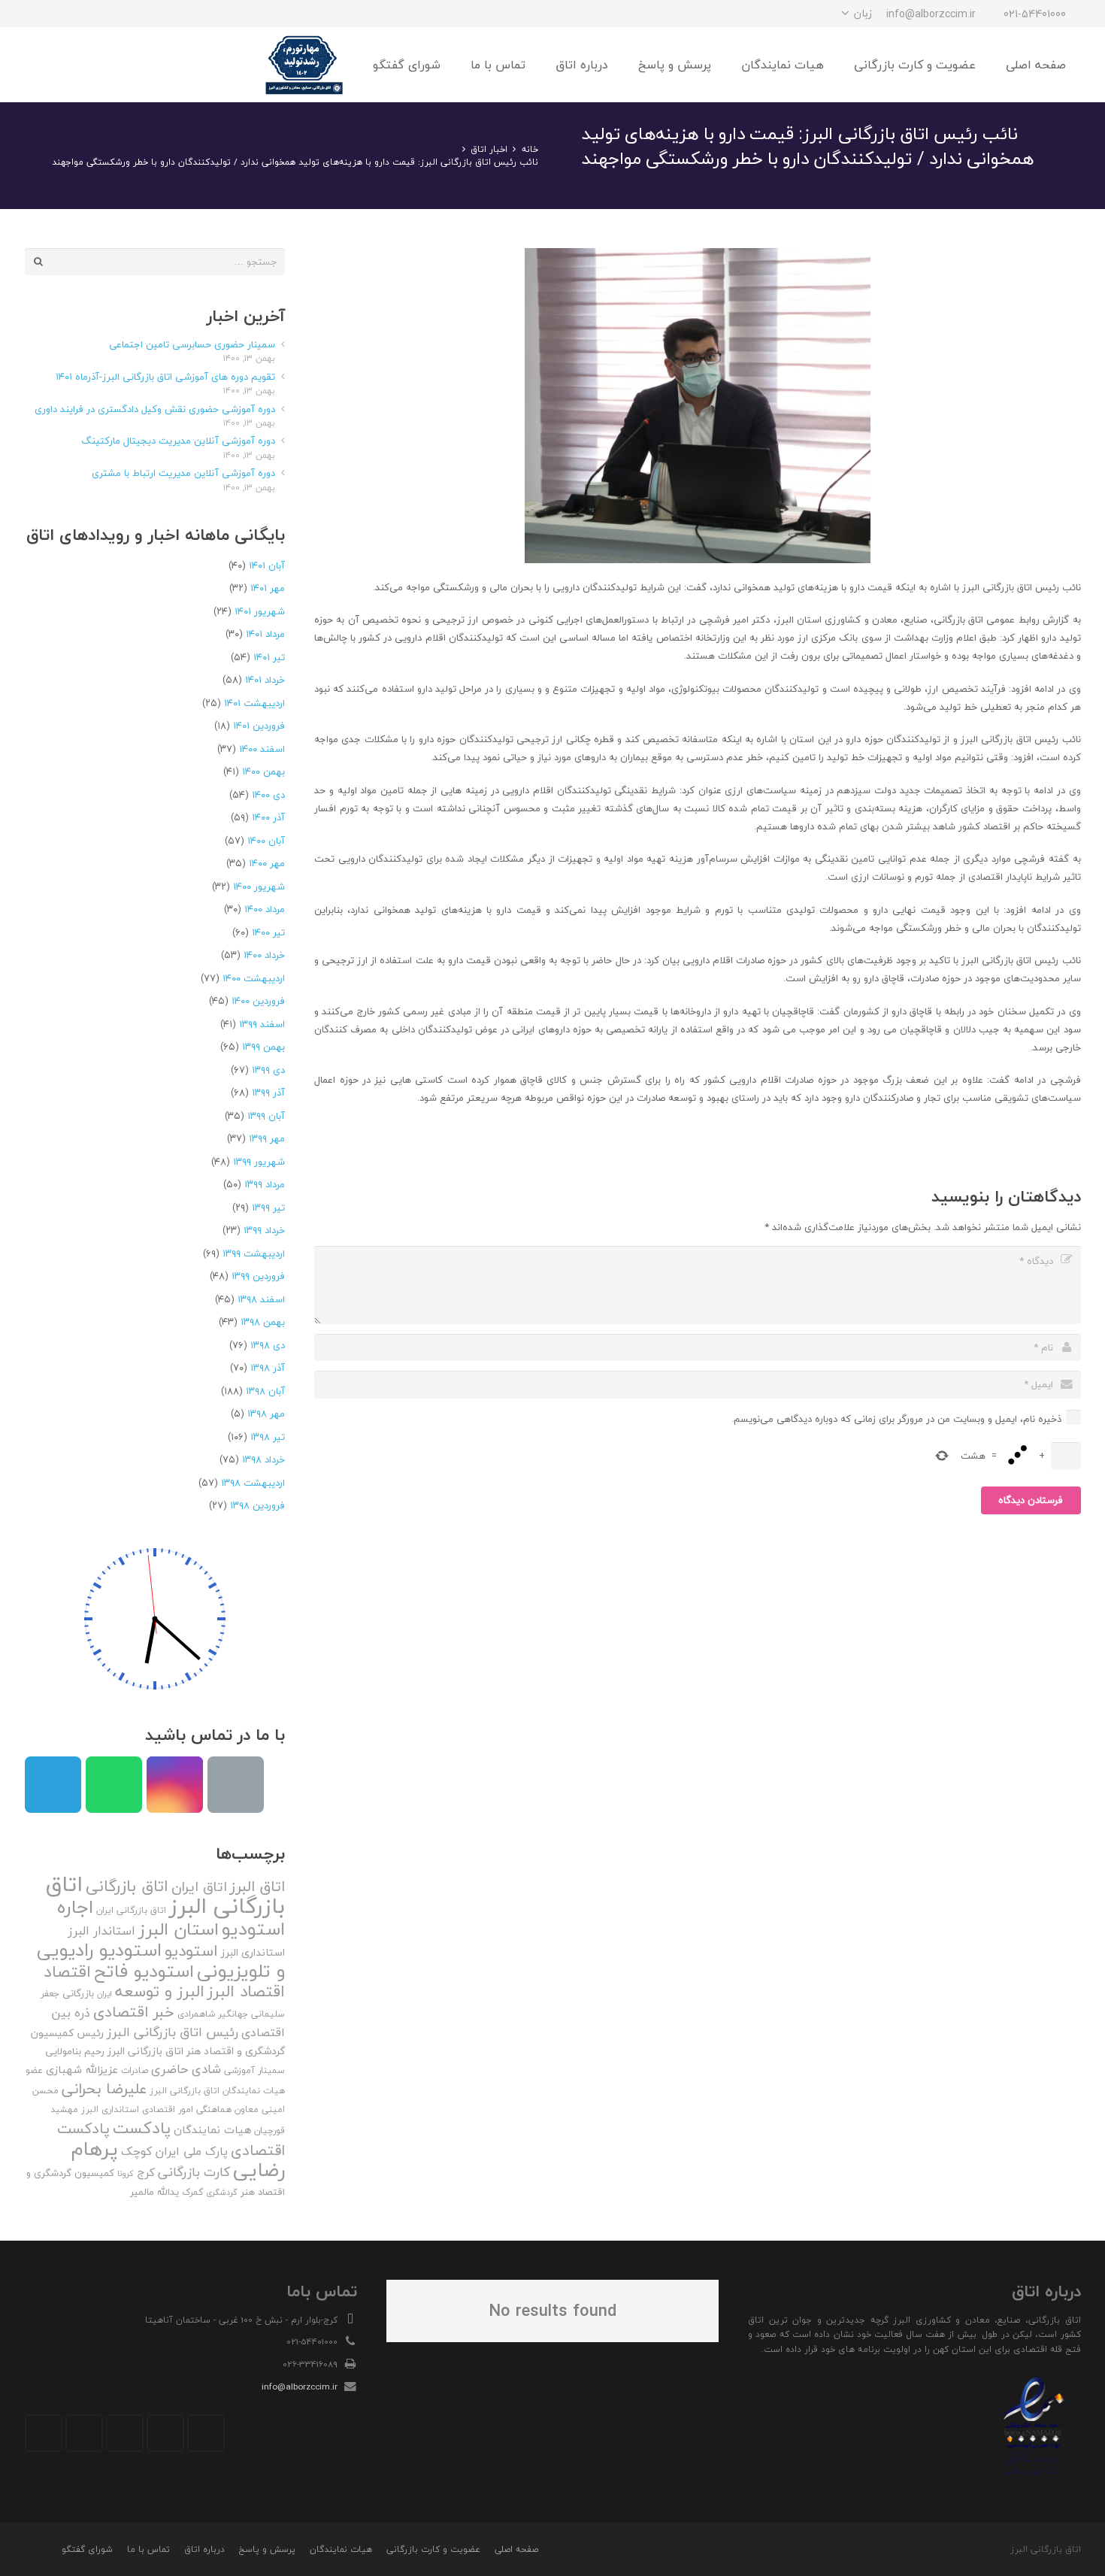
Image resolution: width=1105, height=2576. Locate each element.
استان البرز (179, 1929)
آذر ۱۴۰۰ (268, 817)
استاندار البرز (101, 1931)
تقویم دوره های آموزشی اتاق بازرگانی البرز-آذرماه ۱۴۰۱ (165, 377)
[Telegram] (92, 14)
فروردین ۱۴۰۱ (259, 726)
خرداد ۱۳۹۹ (264, 1230)
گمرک (192, 2192)
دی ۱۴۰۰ (268, 795)
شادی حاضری (186, 2069)
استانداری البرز (253, 1953)
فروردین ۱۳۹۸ (257, 1505)
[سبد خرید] (41, 65)
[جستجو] (73, 65)
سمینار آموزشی (254, 2070)
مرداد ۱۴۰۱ (265, 634)
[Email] (236, 1785)
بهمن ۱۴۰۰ (263, 771)
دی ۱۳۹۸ (268, 1345)
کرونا (126, 2173)
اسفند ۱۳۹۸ (261, 1299)
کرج (146, 2172)
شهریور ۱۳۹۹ (259, 1162)
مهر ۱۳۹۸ (266, 1414)
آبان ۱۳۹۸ (265, 1391)
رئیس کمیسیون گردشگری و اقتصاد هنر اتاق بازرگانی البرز (158, 2042)
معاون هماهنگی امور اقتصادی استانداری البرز (170, 2109)
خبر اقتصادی (134, 2012)
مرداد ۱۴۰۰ (265, 909)
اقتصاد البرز (246, 1991)
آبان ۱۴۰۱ (267, 565)
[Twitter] (165, 2433)
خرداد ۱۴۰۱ (265, 680)
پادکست (142, 2128)
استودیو (191, 1951)
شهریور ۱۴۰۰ (259, 886)
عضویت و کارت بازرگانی (433, 2549)
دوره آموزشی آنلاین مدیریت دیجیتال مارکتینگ (178, 441)
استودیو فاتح (144, 1971)
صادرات (135, 2070)
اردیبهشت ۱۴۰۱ (254, 703)
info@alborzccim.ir (300, 2387)
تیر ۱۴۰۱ (269, 657)
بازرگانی (78, 1993)
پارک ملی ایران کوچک (174, 2151)
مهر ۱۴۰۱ (268, 588)
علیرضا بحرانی (104, 2089)
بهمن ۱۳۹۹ (263, 1047)
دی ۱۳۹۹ (268, 1070)
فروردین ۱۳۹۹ (258, 1276)
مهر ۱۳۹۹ (267, 1138)
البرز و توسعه (160, 1991)
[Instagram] (120, 14)
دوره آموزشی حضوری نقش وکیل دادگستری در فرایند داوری (155, 409)
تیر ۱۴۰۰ (268, 932)
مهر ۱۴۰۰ (267, 863)
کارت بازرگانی (194, 2172)
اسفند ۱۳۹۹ (262, 1024)
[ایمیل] (38, 14)
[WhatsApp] (65, 14)
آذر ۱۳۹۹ (268, 1093)
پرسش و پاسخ (267, 2549)
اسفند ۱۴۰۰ (262, 749)
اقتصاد (67, 1971)
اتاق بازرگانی (127, 1886)
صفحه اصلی (516, 2549)
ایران (104, 1994)
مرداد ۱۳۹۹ (265, 1184)
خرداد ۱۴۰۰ (264, 955)
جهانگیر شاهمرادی (213, 2014)
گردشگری (222, 2192)
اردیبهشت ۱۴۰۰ (254, 978)
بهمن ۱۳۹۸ (263, 1322)
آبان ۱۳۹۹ (266, 1116)
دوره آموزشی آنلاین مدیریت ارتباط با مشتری (183, 473)
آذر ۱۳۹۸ (268, 1368)
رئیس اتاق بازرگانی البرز (173, 2032)
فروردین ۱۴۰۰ (258, 1001)
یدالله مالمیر (154, 2192)
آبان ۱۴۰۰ (266, 841)
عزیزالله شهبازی (82, 2070)
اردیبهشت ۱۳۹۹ (254, 1253)
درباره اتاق (204, 2549)
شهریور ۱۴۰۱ (260, 611)
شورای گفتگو (87, 2549)
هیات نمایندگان (212, 2130)
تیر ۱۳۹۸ (268, 1437)
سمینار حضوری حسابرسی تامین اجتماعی (192, 344)
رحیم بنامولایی (75, 2051)
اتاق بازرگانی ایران (131, 1910)
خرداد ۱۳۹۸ (263, 1459)
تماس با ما (148, 2549)
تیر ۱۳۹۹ (268, 1208)
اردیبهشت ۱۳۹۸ (253, 1483)
